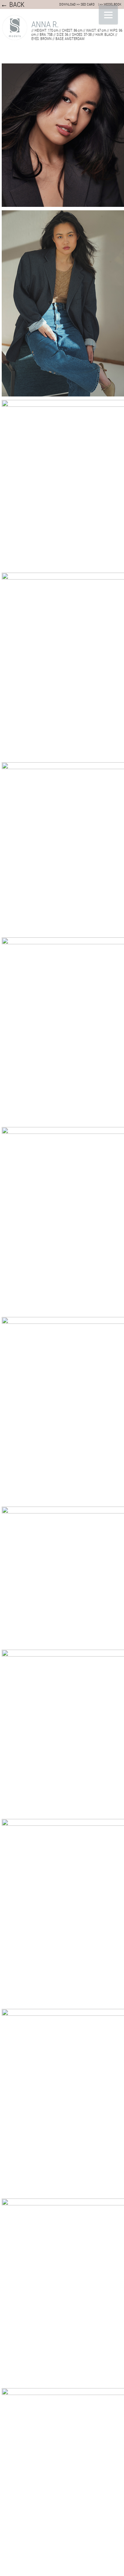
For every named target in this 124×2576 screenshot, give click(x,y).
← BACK (13, 4)
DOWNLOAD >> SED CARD (77, 4)
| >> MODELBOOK (110, 4)
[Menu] (108, 15)
